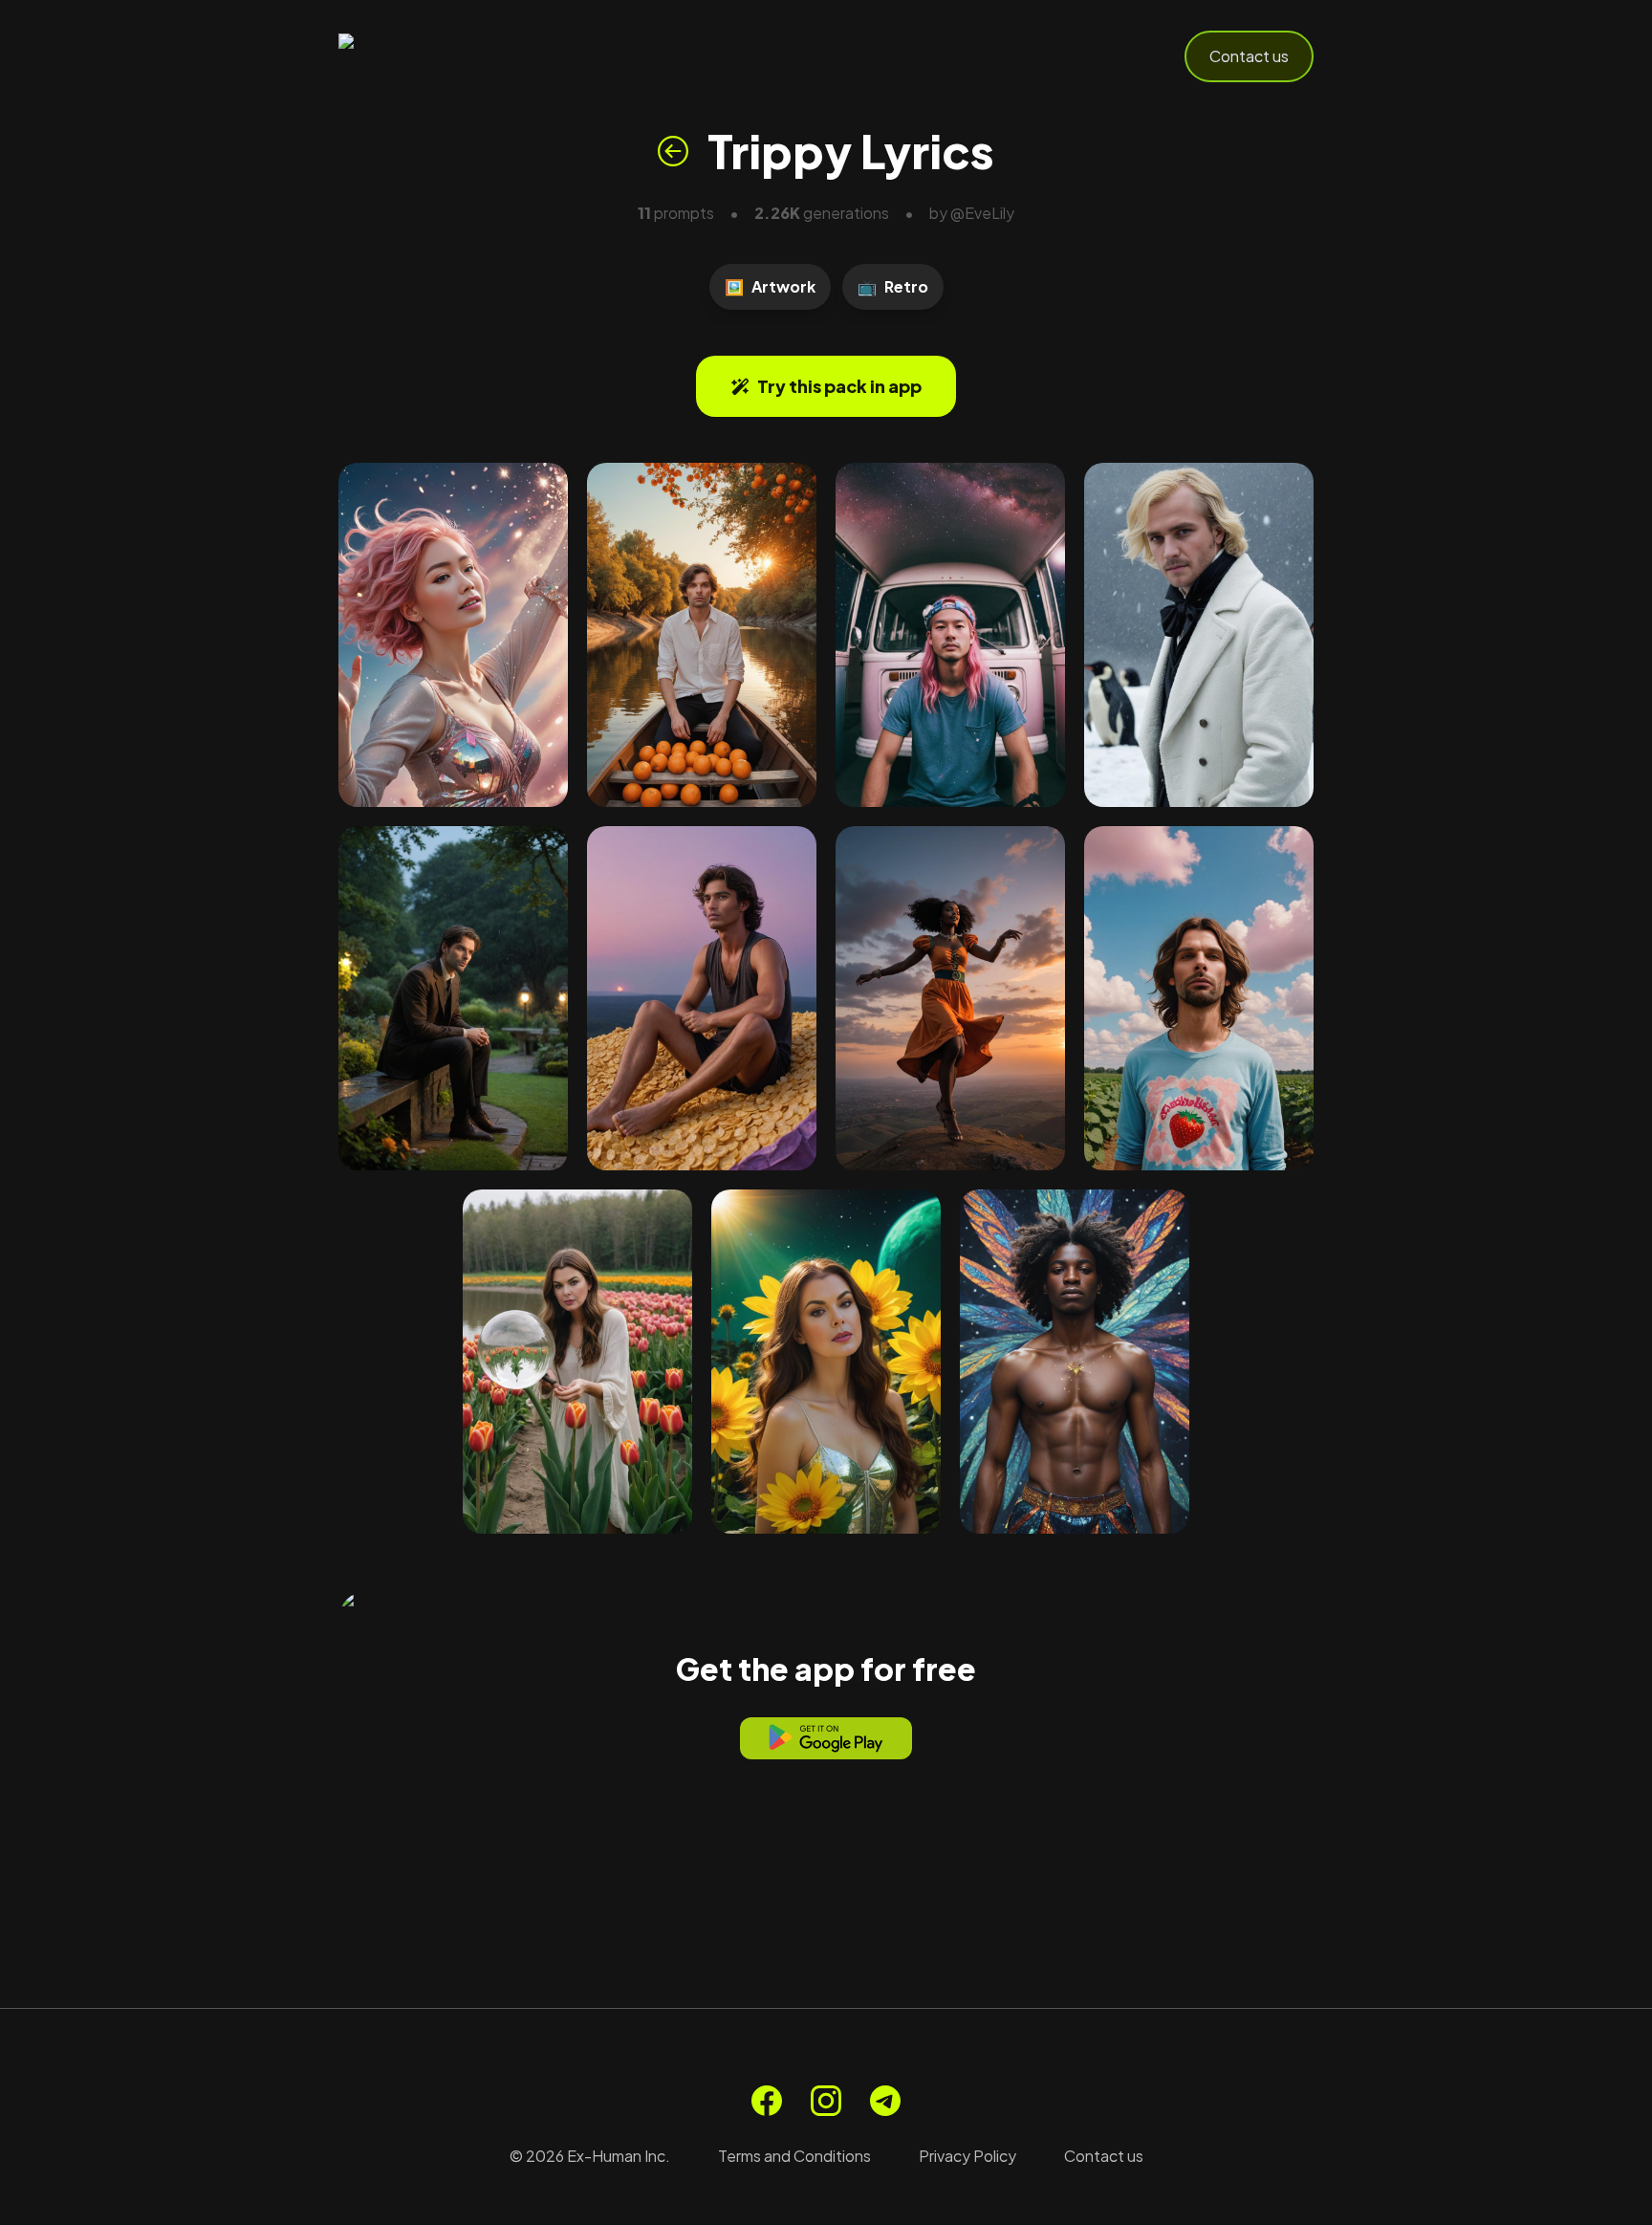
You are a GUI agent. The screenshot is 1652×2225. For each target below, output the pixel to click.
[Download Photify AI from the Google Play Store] (826, 1738)
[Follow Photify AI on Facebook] (767, 2101)
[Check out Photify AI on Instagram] (826, 2101)
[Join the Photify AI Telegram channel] (885, 2101)
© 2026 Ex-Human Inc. (590, 2156)
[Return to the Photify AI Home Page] (432, 56)
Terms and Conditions (794, 2156)
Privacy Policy (967, 2156)
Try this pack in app (839, 386)
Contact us (1249, 56)
